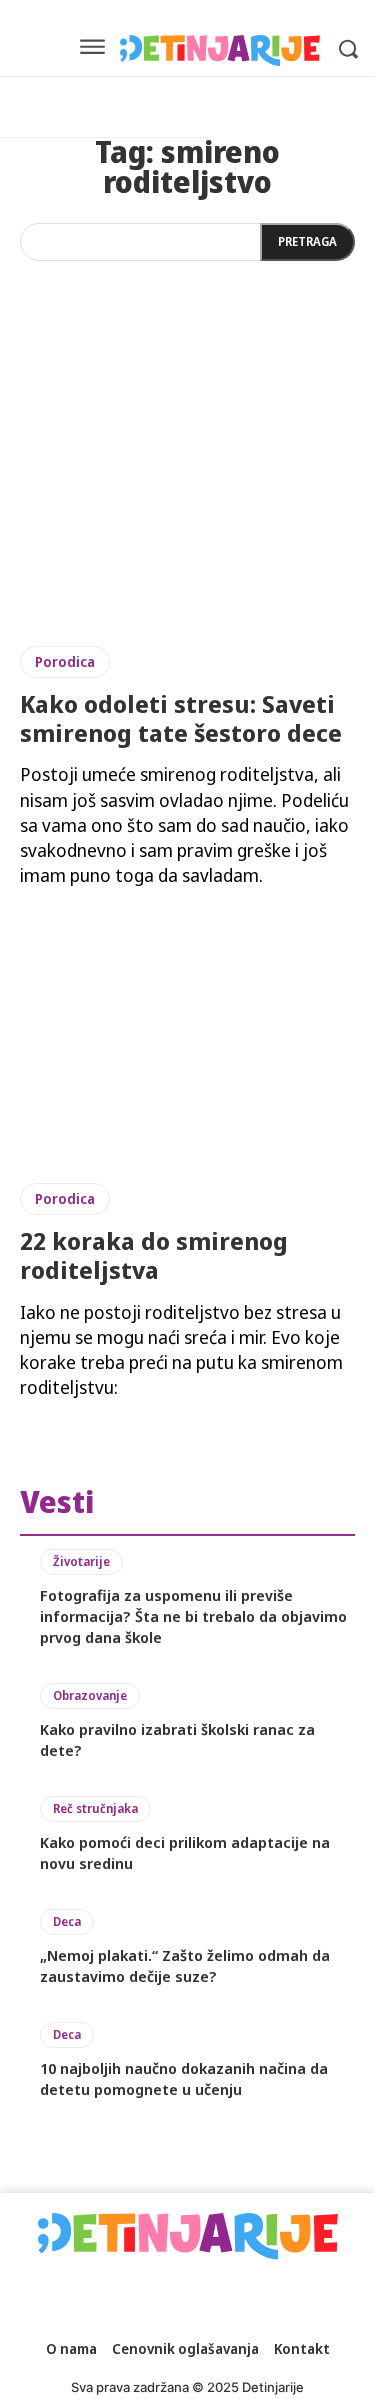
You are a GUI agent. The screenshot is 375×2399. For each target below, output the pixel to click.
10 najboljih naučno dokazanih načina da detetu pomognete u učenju (184, 2078)
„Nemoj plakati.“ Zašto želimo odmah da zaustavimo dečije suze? (185, 1965)
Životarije (81, 1561)
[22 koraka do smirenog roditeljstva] (187, 1035)
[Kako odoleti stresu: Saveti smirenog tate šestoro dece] (187, 498)
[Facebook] (58, 2295)
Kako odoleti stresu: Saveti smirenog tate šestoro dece (181, 718)
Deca (67, 1921)
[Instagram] (110, 2295)
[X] (264, 2295)
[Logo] (220, 50)
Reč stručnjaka (95, 1808)
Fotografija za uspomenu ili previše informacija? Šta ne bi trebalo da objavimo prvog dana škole (193, 1616)
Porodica (65, 661)
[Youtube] (315, 2295)
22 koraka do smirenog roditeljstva (154, 1255)
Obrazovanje (90, 1695)
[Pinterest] (213, 2295)
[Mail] (161, 2295)
